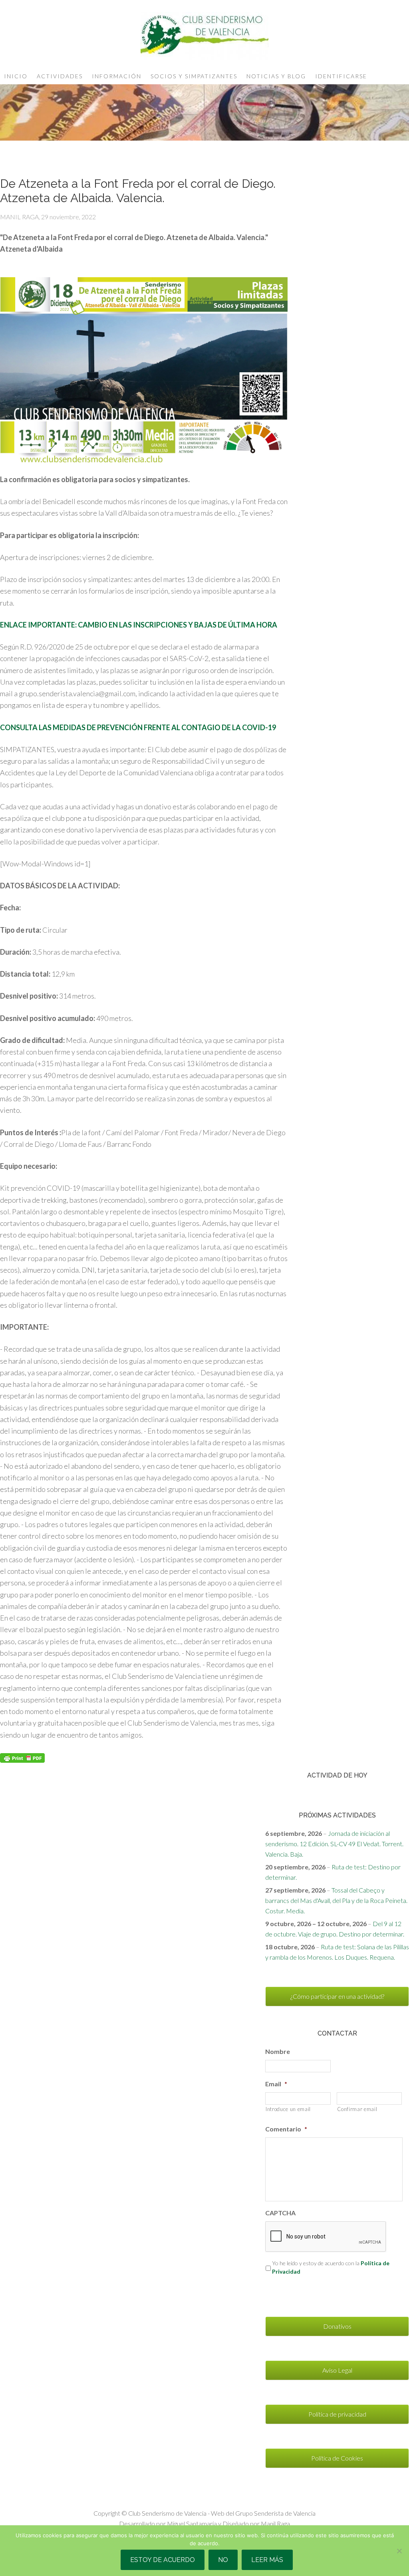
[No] (399, 2551)
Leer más (267, 2560)
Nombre (278, 2051)
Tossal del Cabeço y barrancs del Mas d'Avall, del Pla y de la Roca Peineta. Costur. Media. (336, 1900)
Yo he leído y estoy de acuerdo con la (331, 2267)
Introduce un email (288, 2109)
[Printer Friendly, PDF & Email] (22, 1757)
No (223, 2560)
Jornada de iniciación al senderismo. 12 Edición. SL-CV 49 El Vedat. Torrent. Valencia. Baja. (334, 1844)
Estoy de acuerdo (163, 2560)
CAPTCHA (280, 2213)
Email (276, 2084)
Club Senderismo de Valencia (204, 36)
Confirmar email (357, 2109)
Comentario (286, 2129)
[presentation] (326, 2237)
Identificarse (341, 76)
